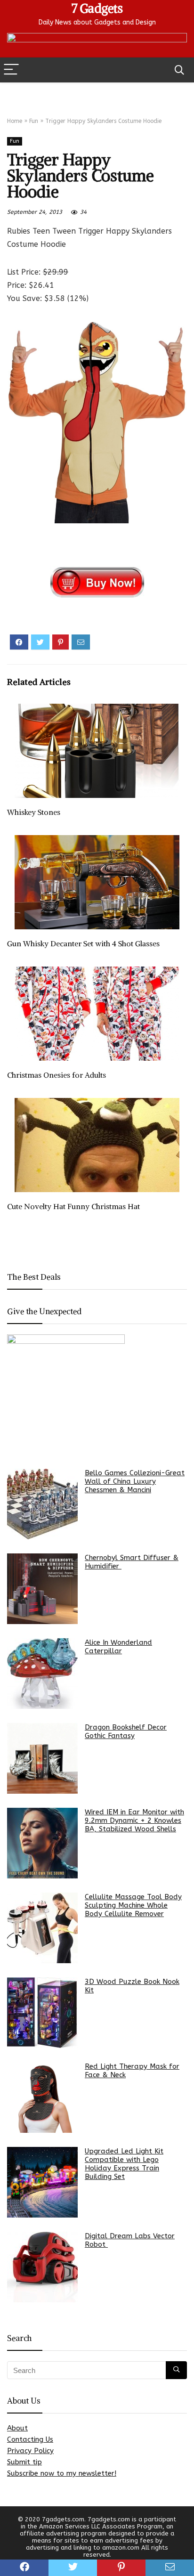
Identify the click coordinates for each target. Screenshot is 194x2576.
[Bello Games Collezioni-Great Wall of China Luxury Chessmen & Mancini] (42, 1504)
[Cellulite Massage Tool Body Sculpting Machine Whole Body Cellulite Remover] (42, 1928)
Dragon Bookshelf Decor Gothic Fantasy (126, 1731)
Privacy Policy (30, 2451)
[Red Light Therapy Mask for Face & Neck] (42, 2097)
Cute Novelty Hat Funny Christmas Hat (73, 1206)
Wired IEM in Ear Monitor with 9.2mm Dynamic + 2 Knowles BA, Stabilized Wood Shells (134, 1820)
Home (15, 121)
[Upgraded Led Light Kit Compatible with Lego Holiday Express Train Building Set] (42, 2182)
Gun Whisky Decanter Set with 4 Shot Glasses (83, 943)
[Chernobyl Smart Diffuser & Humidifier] (42, 1589)
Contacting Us (30, 2439)
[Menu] (11, 70)
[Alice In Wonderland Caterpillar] (42, 1674)
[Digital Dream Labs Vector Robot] (42, 2267)
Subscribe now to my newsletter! (62, 2473)
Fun (34, 121)
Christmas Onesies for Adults (57, 1075)
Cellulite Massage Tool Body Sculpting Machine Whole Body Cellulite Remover (133, 1905)
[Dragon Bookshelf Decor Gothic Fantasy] (42, 1758)
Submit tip (24, 2462)
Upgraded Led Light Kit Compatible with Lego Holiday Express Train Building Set (124, 2164)
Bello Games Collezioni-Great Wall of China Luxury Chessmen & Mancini (135, 1481)
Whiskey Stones (34, 812)
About (17, 2428)
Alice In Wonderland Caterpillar (118, 1647)
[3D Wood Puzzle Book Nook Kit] (42, 2013)
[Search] (179, 70)
